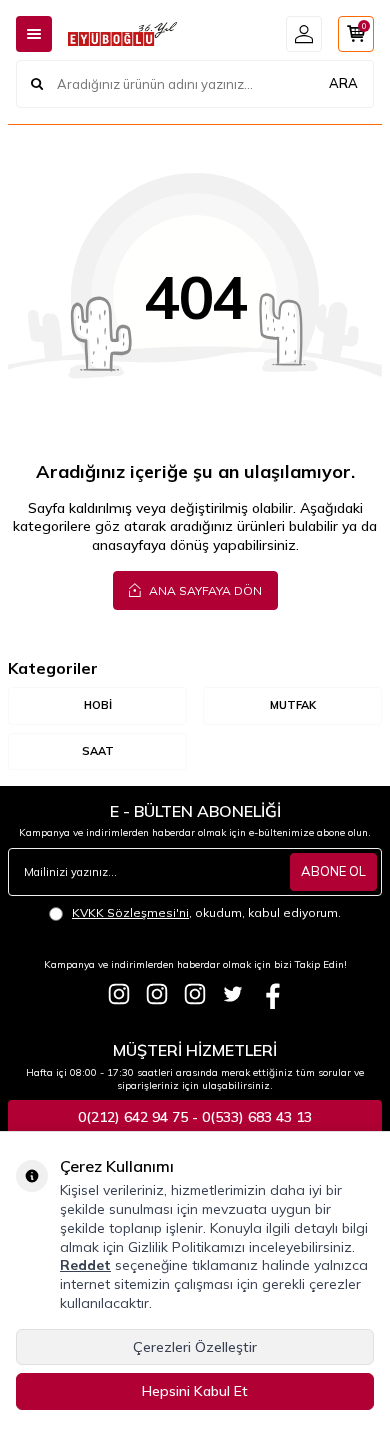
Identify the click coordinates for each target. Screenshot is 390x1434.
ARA (343, 83)
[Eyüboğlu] (119, 994)
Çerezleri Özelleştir (195, 1347)
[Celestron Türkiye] (195, 994)
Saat (98, 751)
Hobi (98, 705)
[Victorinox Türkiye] (157, 994)
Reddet (85, 1265)
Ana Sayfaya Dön (204, 590)
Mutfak (293, 705)
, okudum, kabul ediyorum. (206, 912)
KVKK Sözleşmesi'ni (130, 912)
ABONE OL (333, 871)
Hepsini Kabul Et (195, 1391)
